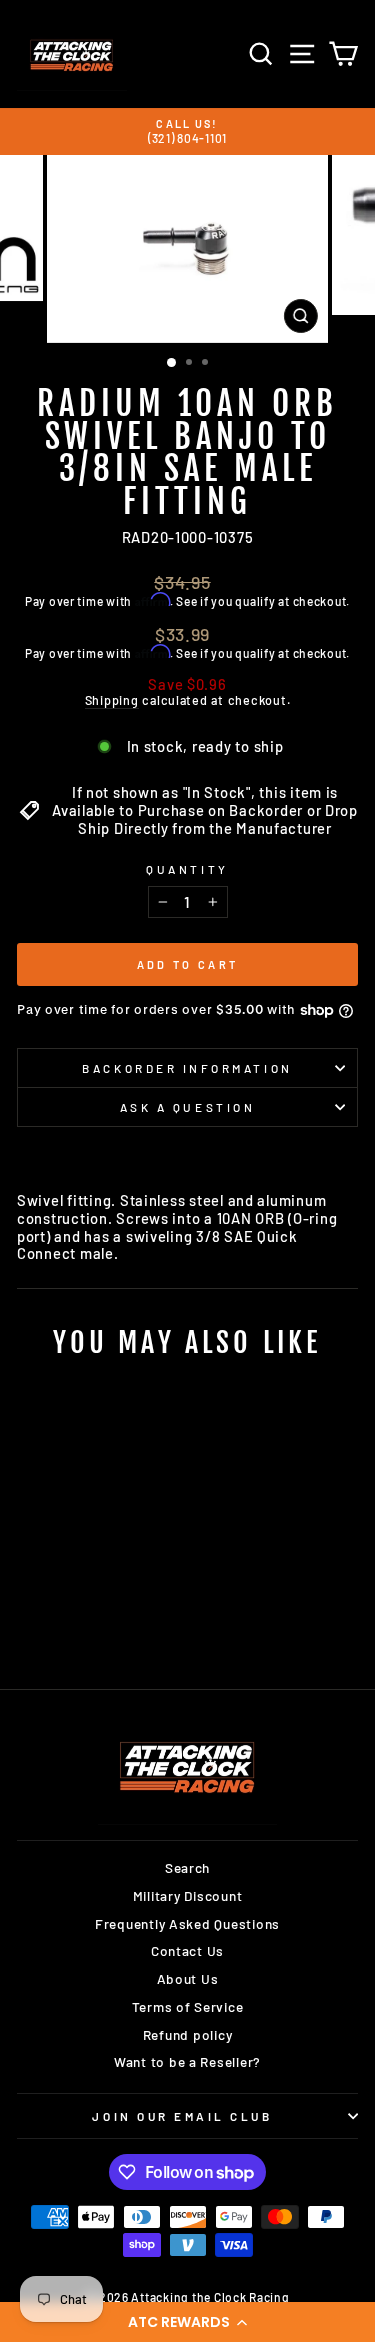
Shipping (112, 700)
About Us (188, 1978)
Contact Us (187, 1950)
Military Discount (188, 1895)
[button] (187, 2322)
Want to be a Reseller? (187, 2061)
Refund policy (188, 2034)
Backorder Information (187, 1068)
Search (187, 1867)
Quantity (187, 869)
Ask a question (187, 1107)
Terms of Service (188, 2006)
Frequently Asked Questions (187, 1923)
